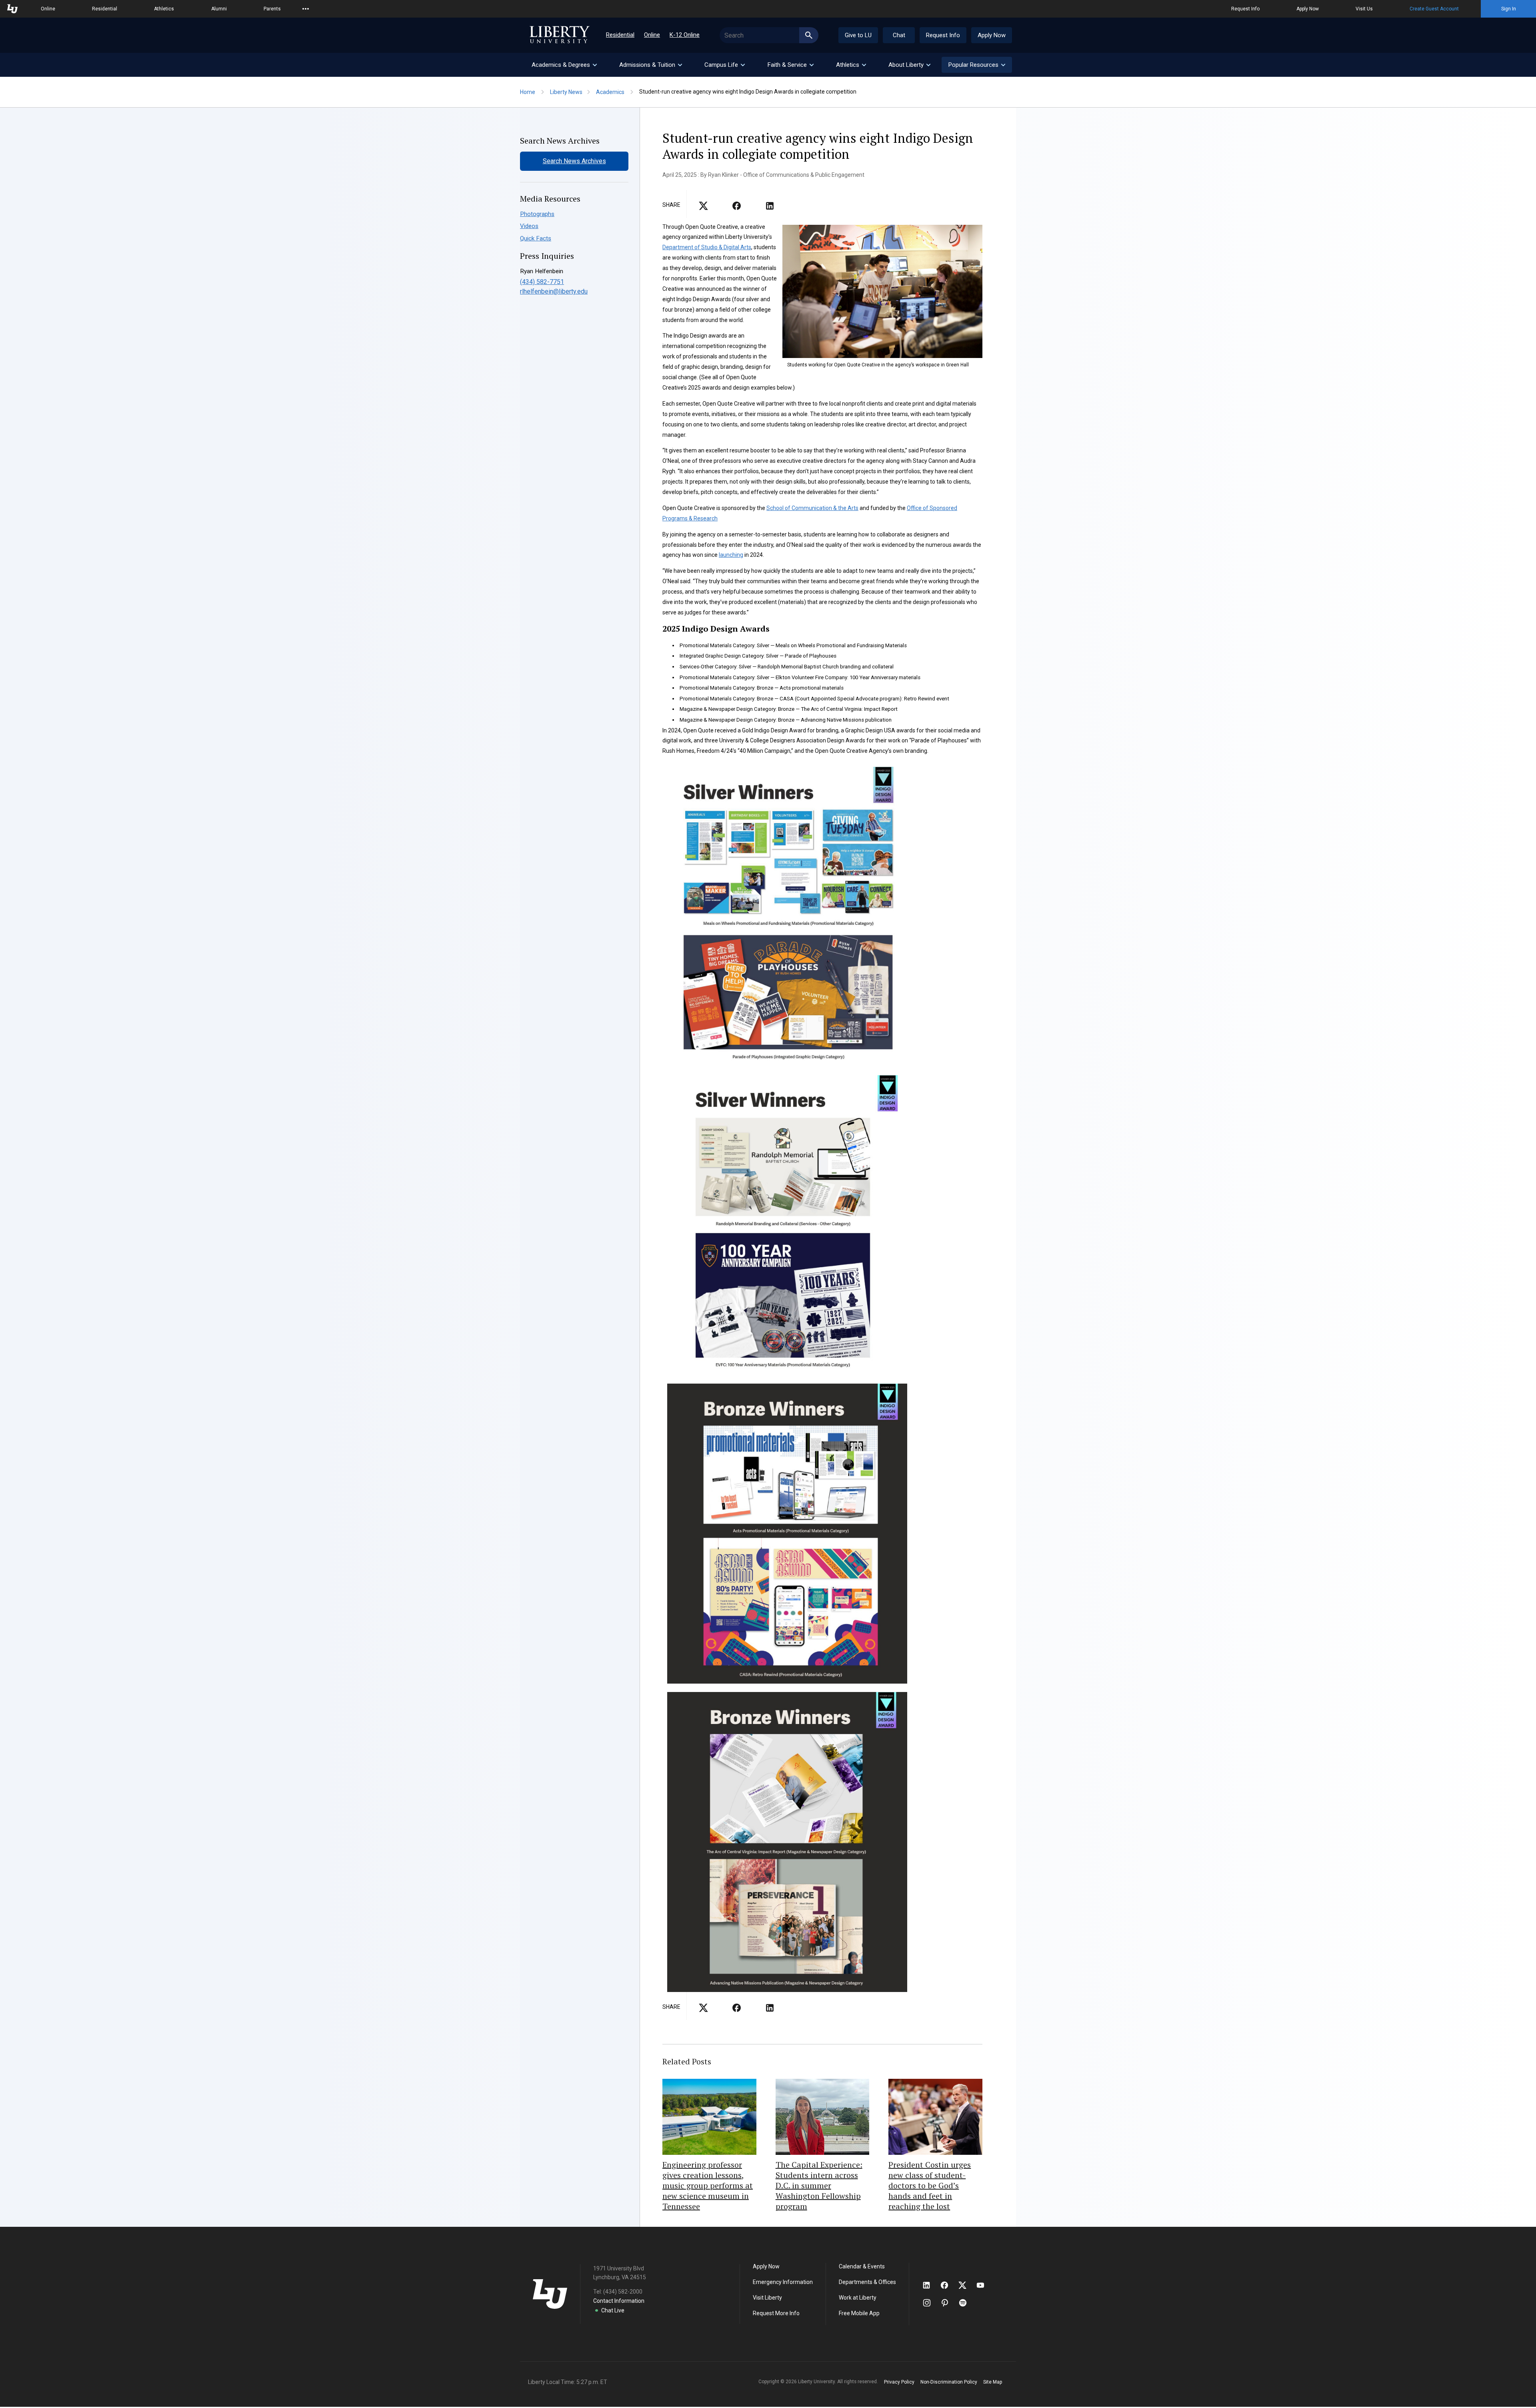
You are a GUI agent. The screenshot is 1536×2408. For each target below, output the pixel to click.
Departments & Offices (867, 2282)
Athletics (164, 9)
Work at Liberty (858, 2298)
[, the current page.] (703, 208)
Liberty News (566, 92)
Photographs (537, 214)
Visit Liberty (767, 2298)
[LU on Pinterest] (948, 2303)
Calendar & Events (862, 2266)
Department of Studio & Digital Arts (707, 247)
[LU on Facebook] (948, 2285)
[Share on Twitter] (737, 208)
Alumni (219, 9)
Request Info (1245, 9)
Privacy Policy (899, 2382)
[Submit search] (809, 35)
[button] (977, 65)
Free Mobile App (859, 2313)
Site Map (993, 2382)
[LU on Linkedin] (930, 2285)
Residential (105, 9)
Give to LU (858, 35)
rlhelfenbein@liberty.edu (554, 291)
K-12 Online (685, 35)
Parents (272, 9)
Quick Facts (536, 238)
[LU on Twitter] (966, 2285)
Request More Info (776, 2313)
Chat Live (613, 2310)
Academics (610, 92)
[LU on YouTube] (984, 2285)
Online (48, 9)
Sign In (1509, 9)
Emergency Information (783, 2282)
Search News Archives (574, 161)
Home (528, 92)
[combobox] (769, 35)
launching (731, 555)
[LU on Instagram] (931, 2303)
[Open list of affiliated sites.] (306, 9)
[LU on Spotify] (966, 2303)
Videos (529, 226)
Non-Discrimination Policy (949, 2382)
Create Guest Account (1434, 9)
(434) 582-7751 (542, 282)
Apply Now (1308, 9)
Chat (899, 35)
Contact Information (619, 2301)
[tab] (564, 65)
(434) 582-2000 (623, 2292)
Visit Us (1364, 9)
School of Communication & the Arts (812, 508)
